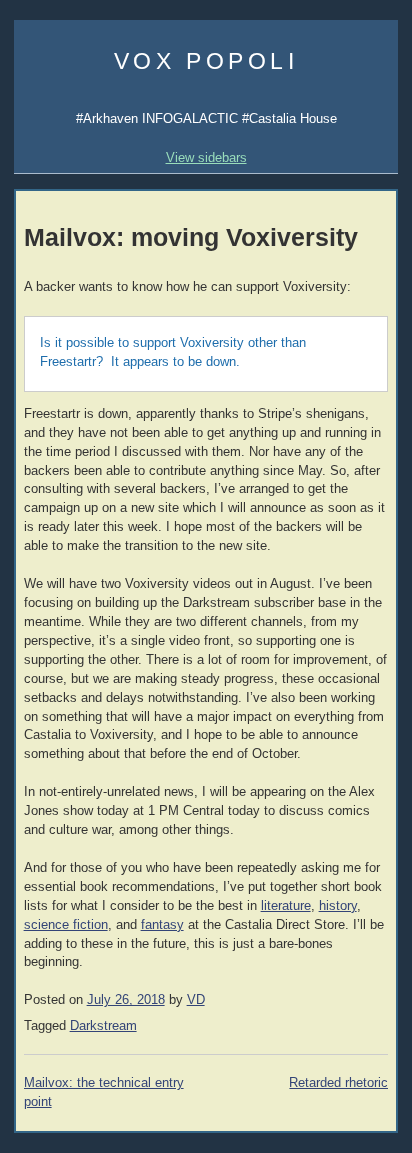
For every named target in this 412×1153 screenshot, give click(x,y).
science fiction (66, 925)
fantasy (162, 925)
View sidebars (206, 157)
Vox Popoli (206, 61)
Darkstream (103, 1026)
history (338, 906)
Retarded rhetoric (338, 1083)
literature (286, 906)
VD (196, 1000)
